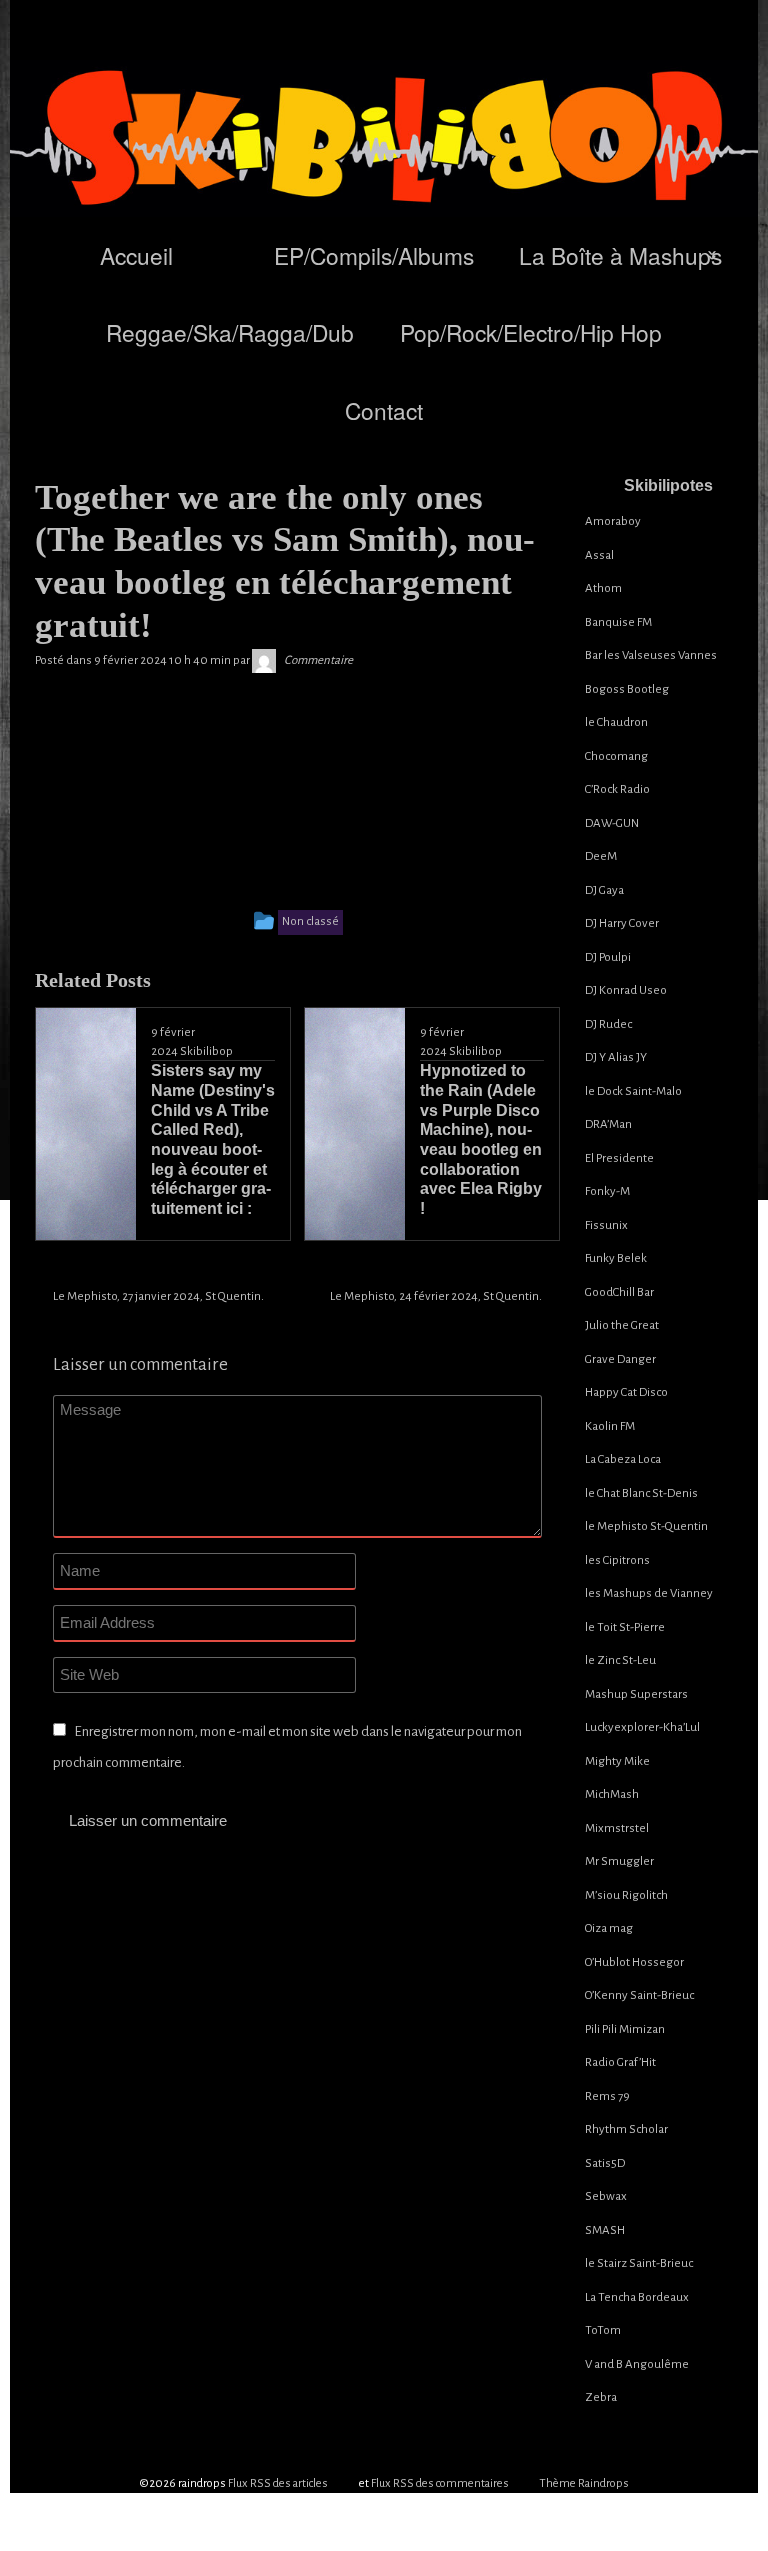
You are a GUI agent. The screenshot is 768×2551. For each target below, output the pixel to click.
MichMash (612, 1794)
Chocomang (616, 756)
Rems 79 (607, 2096)
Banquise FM (618, 622)
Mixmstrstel (617, 1828)
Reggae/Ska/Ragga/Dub (230, 332)
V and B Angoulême (637, 2364)
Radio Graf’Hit (620, 2062)
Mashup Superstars (636, 1694)
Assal (599, 555)
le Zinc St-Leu (620, 1660)
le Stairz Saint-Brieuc (639, 2263)
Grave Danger (620, 1359)
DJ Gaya (604, 890)
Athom (603, 588)
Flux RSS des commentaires (440, 2483)
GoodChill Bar (619, 1292)
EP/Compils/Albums (374, 255)
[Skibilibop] (264, 660)
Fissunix (606, 1225)
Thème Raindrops (584, 2483)
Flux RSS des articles (278, 2483)
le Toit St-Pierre (625, 1627)
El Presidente (619, 1158)
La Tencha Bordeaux (637, 2297)
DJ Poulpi (608, 957)
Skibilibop (206, 1051)
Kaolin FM (610, 1426)
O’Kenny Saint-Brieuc (639, 1995)
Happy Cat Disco (626, 1392)
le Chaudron (616, 722)
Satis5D (605, 2163)
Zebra (601, 2397)
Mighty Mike (617, 1761)
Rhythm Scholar (626, 2129)
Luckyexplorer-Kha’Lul (642, 1727)
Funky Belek (616, 1258)
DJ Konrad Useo (626, 990)
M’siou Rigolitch (626, 1895)
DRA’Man (608, 1124)
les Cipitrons (617, 1560)
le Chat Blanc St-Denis (641, 1493)
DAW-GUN (612, 823)
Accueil (136, 255)
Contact (384, 410)
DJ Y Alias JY (616, 1057)
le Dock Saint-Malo (633, 1091)
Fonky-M (607, 1191)
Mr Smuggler (619, 1861)
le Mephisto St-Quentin (646, 1526)
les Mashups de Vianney (649, 1593)
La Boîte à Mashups (620, 255)
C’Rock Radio (617, 789)
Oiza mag (609, 1928)
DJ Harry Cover (622, 923)
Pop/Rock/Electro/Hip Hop (531, 332)
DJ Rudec (608, 1024)
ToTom (603, 2330)
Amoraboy (613, 521)
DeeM (601, 856)
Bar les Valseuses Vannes (651, 655)
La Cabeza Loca (623, 1459)
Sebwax (606, 2196)
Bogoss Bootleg (627, 689)
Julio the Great (622, 1325)
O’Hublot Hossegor (634, 1962)
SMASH (605, 2230)
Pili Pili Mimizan (625, 2029)
